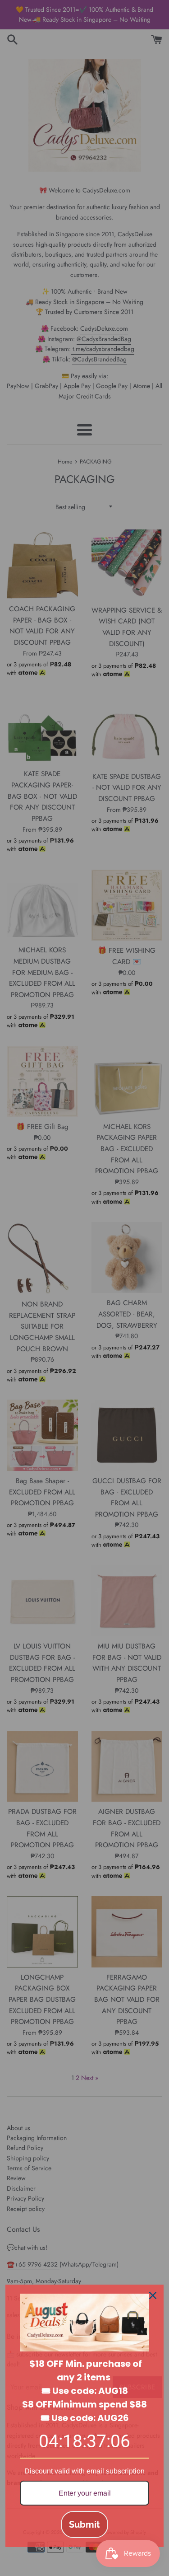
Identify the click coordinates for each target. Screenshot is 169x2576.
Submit (84, 2524)
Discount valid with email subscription (84, 2471)
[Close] (153, 2295)
